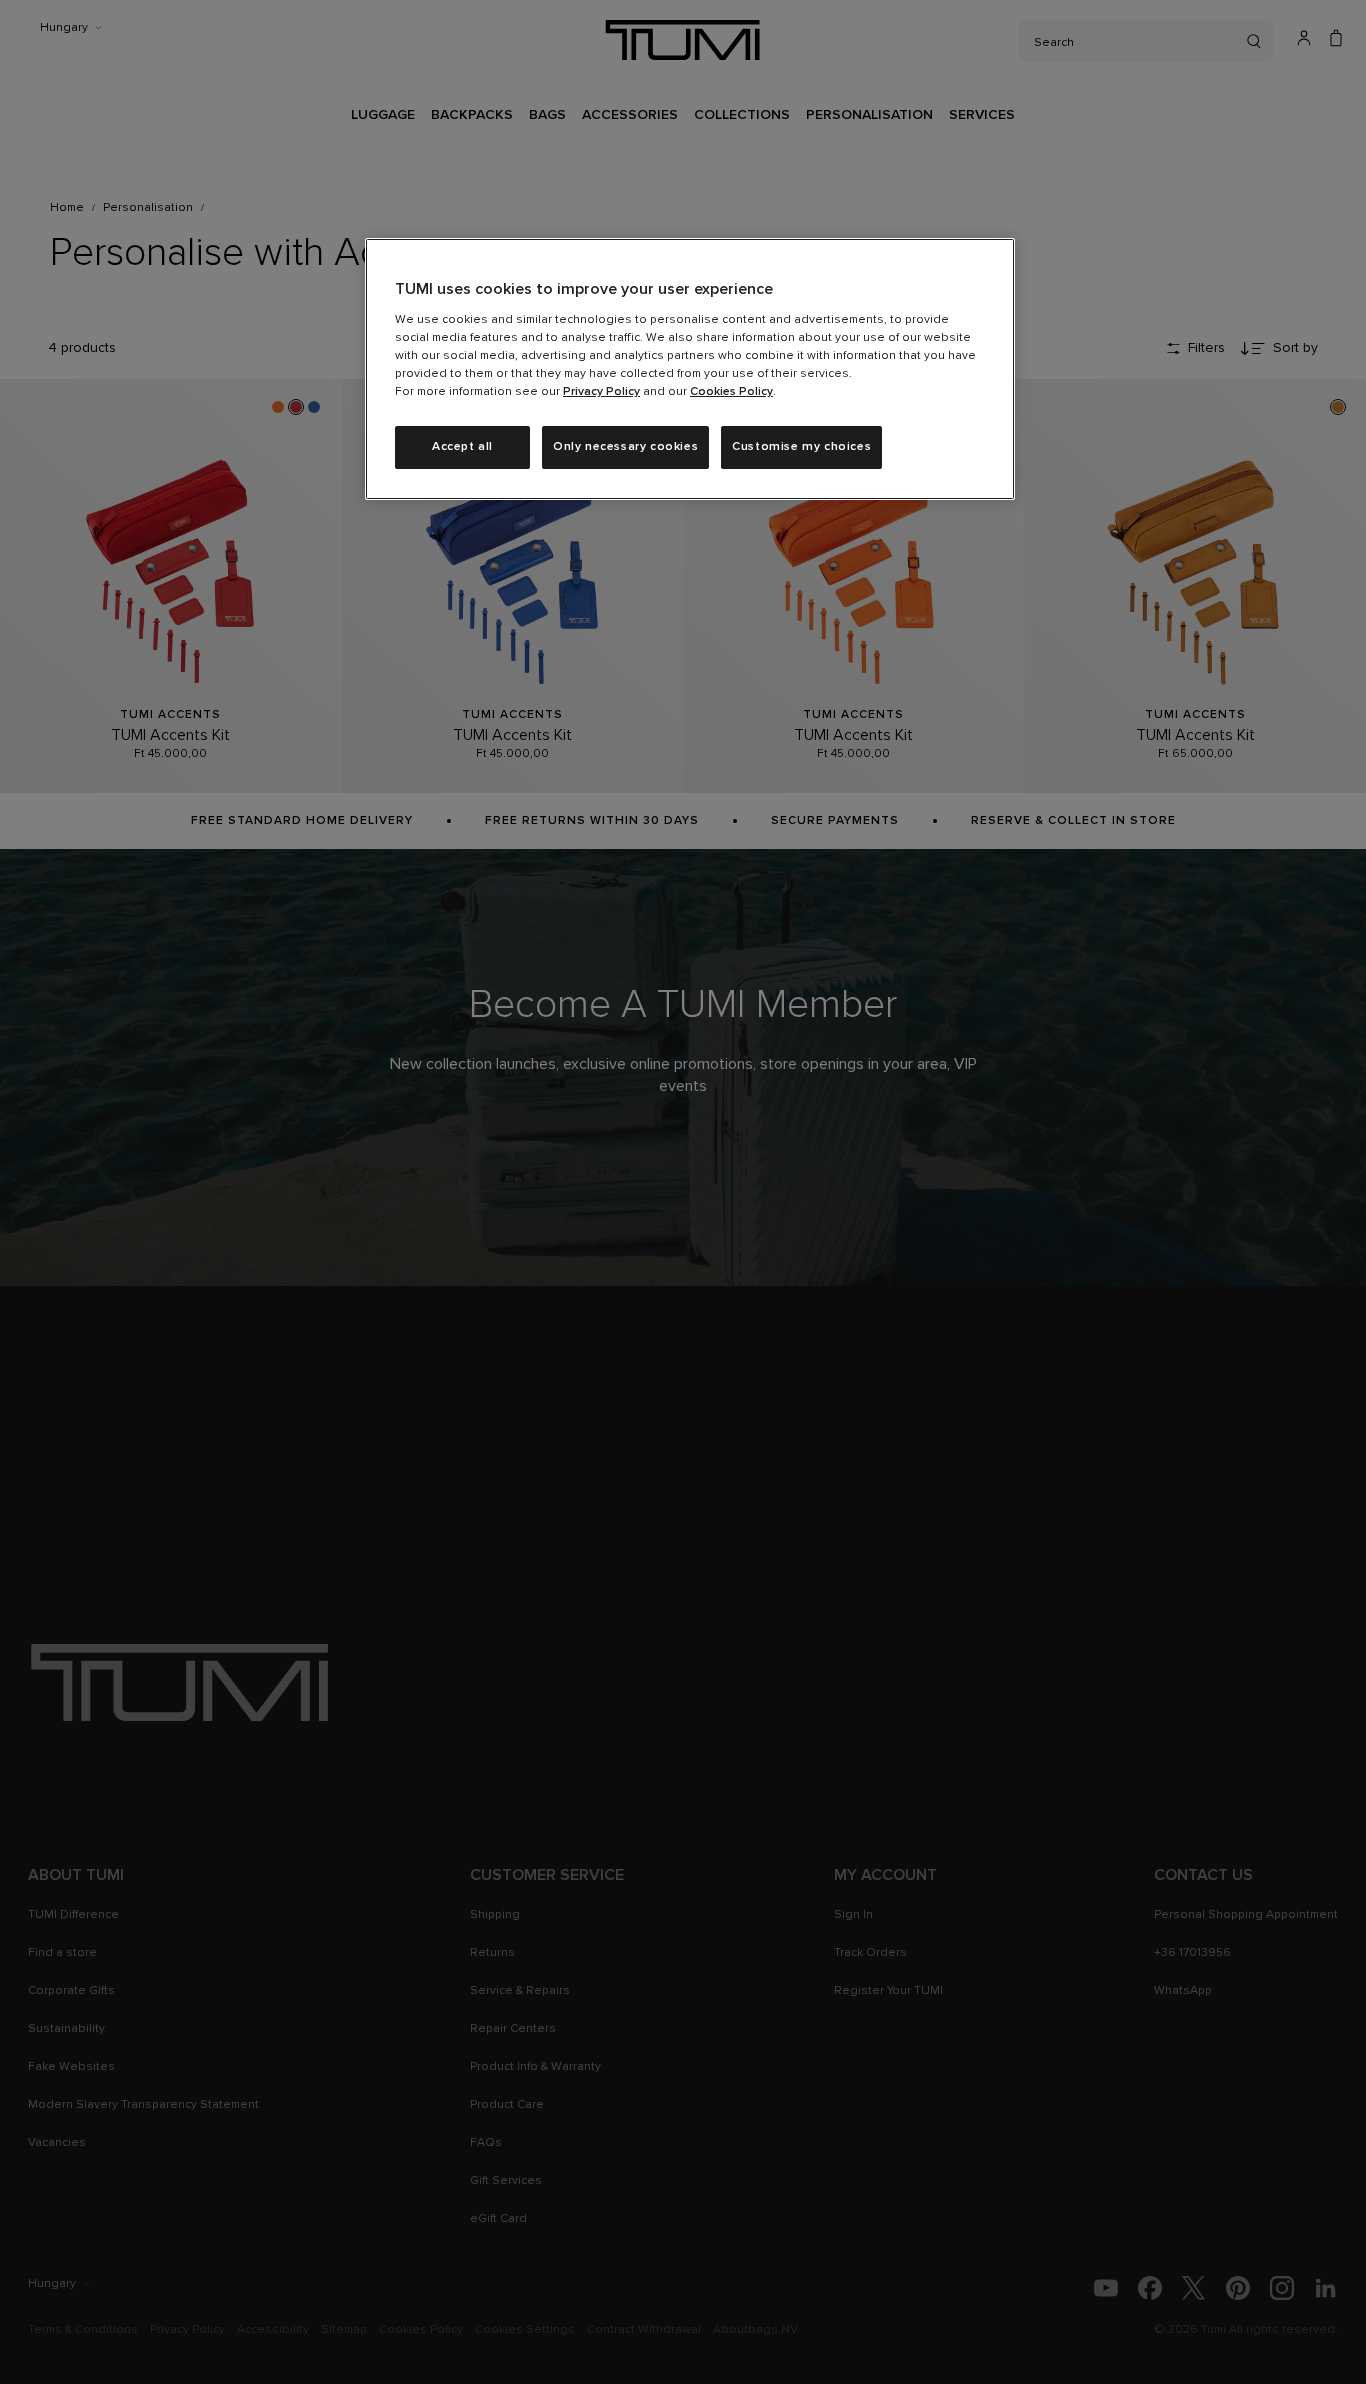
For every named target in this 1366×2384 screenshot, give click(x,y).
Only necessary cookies (625, 447)
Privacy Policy (601, 392)
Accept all (462, 447)
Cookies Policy (731, 392)
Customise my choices (801, 447)
